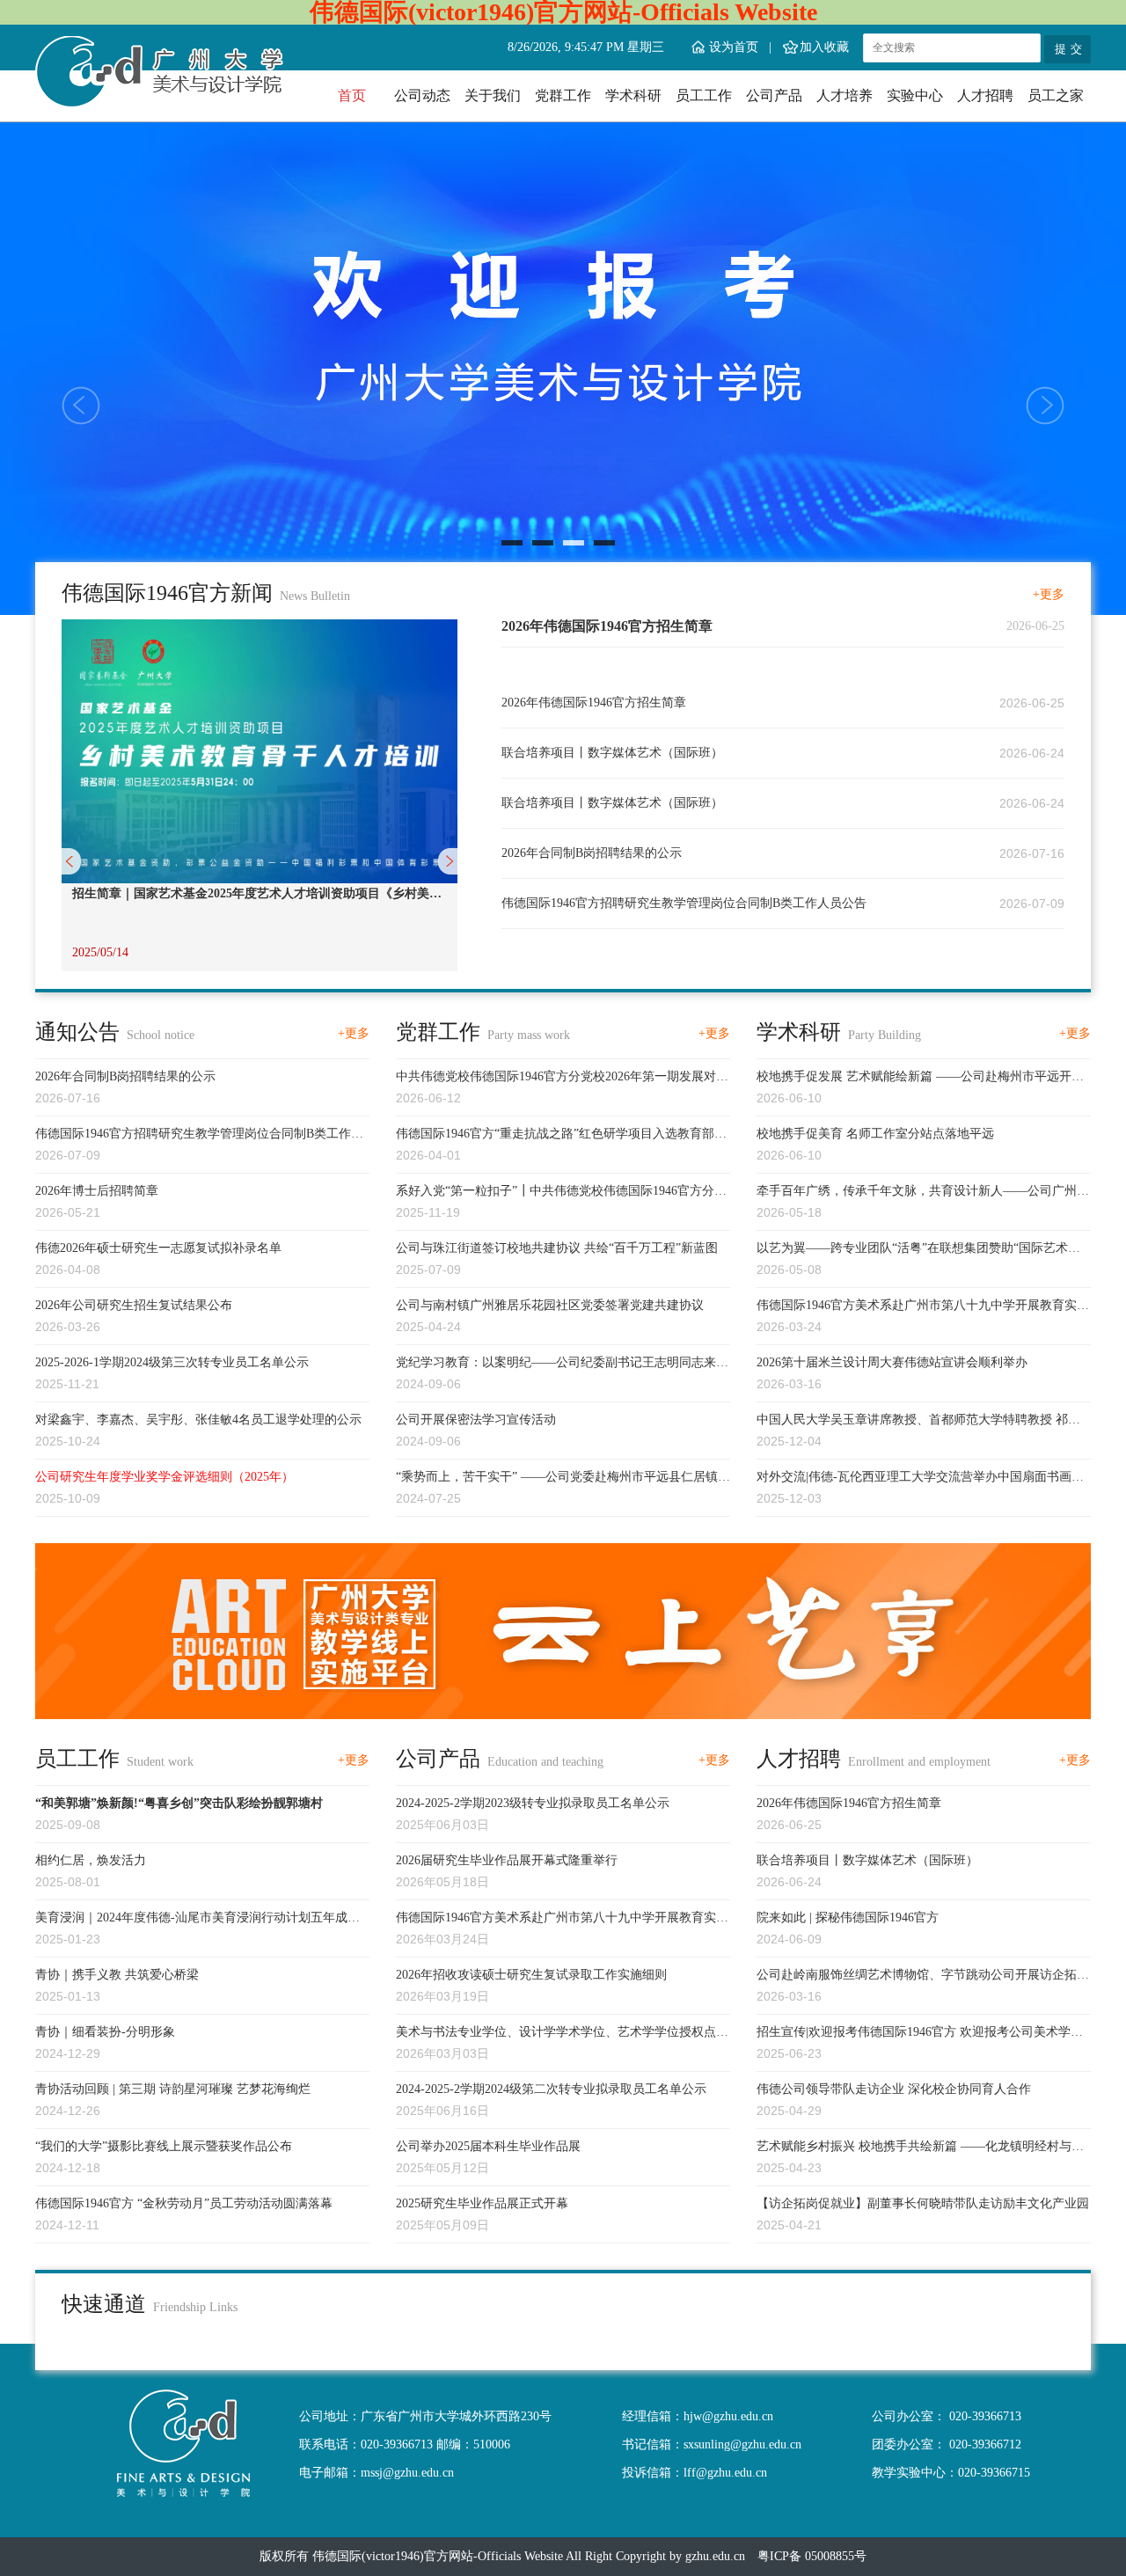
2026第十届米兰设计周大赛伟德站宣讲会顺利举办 (892, 1362)
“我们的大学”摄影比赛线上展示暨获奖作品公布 (164, 2146)
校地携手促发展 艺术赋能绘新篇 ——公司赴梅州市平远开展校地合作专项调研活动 (920, 1079)
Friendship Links (195, 2307)
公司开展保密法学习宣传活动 (476, 1420)
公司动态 (422, 95)
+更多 (1049, 594)
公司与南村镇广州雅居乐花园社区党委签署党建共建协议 (550, 1305)
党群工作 (563, 95)
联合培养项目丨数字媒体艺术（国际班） (612, 753)
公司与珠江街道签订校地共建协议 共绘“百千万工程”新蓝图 (557, 1248)
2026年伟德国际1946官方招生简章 (607, 626)
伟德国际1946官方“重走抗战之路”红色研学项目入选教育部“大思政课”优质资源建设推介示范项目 (555, 1136)
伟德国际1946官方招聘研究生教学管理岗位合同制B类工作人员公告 (684, 903)
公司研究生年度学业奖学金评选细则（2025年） (165, 1477)
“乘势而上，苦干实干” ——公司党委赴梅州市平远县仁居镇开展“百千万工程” (563, 1479)
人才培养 (844, 95)
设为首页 (734, 47)
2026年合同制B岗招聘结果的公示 (592, 853)
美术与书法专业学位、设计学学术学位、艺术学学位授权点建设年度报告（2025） (562, 2034)
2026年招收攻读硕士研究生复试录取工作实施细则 (531, 1975)
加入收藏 (824, 47)
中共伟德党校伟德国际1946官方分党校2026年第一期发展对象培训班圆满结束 (562, 1079)
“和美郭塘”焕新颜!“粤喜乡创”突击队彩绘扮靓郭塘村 (179, 1803)
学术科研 (633, 95)
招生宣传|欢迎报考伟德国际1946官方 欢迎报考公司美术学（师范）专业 (914, 2034)
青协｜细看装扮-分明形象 (105, 2032)
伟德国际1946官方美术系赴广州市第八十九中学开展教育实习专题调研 (923, 1307)
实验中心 (915, 95)
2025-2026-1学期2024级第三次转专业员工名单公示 (172, 1362)
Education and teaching (545, 1762)
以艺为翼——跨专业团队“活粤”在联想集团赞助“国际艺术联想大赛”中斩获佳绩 (918, 1250)
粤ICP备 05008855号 (812, 2556)
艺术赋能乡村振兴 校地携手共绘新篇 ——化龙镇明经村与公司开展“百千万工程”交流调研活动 (920, 2148)
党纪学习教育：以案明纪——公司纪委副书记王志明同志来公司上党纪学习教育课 (562, 1365)
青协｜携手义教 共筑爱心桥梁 (117, 1975)
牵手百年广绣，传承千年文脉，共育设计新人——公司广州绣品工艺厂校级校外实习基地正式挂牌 (923, 1193)
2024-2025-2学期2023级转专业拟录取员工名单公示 (533, 1803)
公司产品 (774, 95)
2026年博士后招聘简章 (97, 1191)
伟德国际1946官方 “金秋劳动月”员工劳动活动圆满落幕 (184, 2203)
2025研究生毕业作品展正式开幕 (482, 2203)
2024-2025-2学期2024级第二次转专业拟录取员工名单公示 (551, 2089)
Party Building (885, 1035)
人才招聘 (985, 95)
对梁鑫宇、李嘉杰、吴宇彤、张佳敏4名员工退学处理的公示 (198, 1420)
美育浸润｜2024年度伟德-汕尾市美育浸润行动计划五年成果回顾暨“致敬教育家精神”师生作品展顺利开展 (197, 1920)
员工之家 (1056, 95)
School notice (161, 1035)
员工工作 (704, 95)
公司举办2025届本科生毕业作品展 (413, 893)
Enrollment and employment (919, 1762)
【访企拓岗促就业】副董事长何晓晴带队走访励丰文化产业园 (923, 2203)
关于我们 (493, 95)
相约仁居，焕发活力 (91, 1860)
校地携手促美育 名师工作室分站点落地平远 (875, 1134)
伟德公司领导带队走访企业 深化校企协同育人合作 (894, 2089)
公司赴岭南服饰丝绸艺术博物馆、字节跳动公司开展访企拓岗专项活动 (923, 1977)
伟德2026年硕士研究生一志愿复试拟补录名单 (158, 1248)
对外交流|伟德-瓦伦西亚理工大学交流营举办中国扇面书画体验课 (920, 1479)
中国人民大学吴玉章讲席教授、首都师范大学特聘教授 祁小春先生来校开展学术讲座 (918, 1422)
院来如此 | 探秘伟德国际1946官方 (848, 1917)
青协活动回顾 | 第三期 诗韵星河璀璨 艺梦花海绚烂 (173, 2089)
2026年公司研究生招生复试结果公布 (134, 1305)
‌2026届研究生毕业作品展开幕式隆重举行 (507, 1860)
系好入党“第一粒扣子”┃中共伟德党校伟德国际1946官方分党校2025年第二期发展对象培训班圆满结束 (561, 1193)
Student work (160, 1762)
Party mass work (529, 1035)
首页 (352, 95)
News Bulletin (315, 596)
